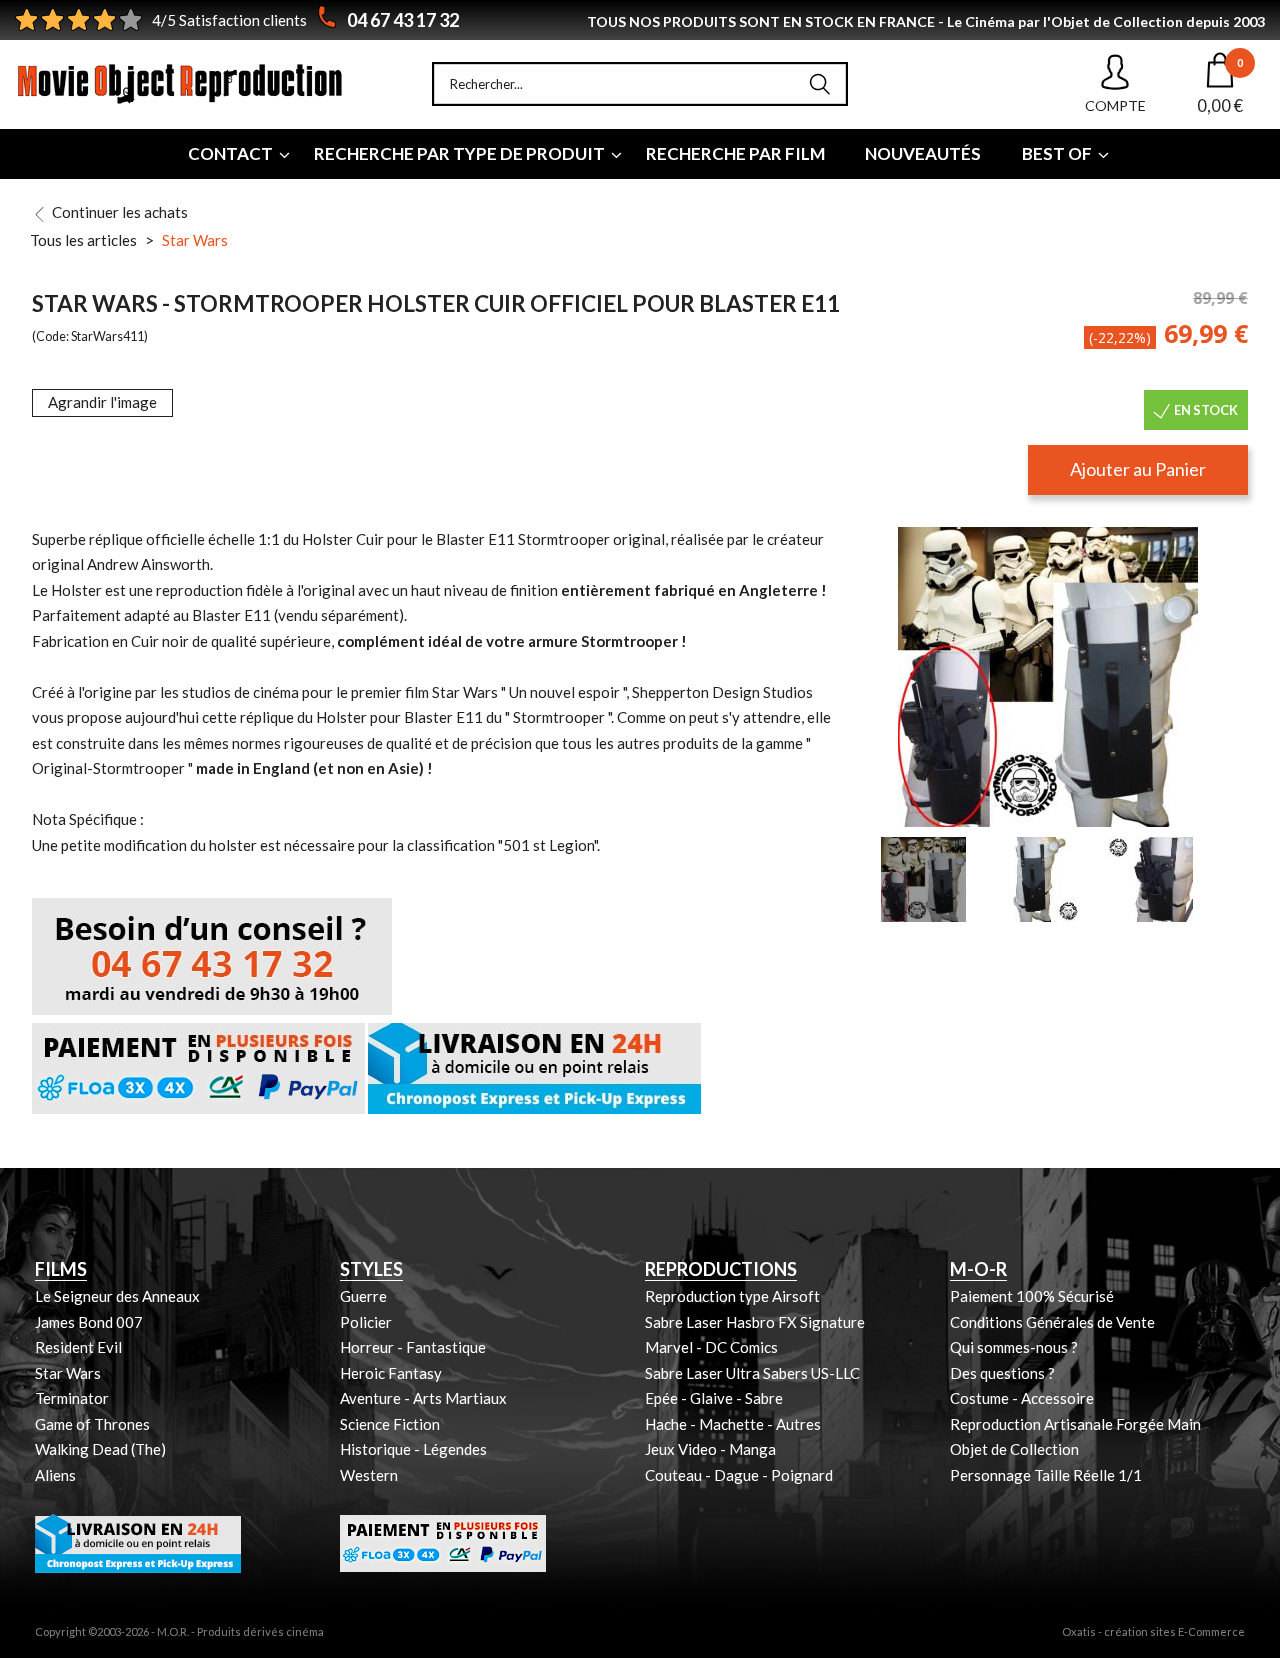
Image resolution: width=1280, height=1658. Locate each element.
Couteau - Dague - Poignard (739, 1475)
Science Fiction (390, 1424)
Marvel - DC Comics (711, 1347)
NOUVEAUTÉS (923, 153)
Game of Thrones (92, 1424)
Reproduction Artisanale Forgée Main (1075, 1424)
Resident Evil (78, 1347)
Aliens (55, 1475)
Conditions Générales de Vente (1052, 1322)
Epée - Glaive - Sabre (714, 1398)
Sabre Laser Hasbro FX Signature (755, 1322)
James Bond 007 (89, 1322)
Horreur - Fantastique (413, 1347)
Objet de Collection (1014, 1449)
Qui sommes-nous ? (1014, 1347)
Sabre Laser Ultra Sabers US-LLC (752, 1373)
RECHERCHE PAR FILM (735, 153)
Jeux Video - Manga (710, 1449)
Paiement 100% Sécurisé (1032, 1296)
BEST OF (1057, 153)
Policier (366, 1322)
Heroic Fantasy (391, 1373)
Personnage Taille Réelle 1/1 (1046, 1475)
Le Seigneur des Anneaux (117, 1296)
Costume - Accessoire (1022, 1398)
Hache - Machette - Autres (733, 1424)
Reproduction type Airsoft (732, 1296)
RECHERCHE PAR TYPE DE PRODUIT (459, 153)
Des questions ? (1002, 1373)
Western (369, 1475)
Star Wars (195, 240)
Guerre (363, 1296)
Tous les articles (83, 240)
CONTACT (230, 153)
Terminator (72, 1398)
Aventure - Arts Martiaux (423, 1398)
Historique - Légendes (413, 1449)
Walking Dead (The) (100, 1449)
